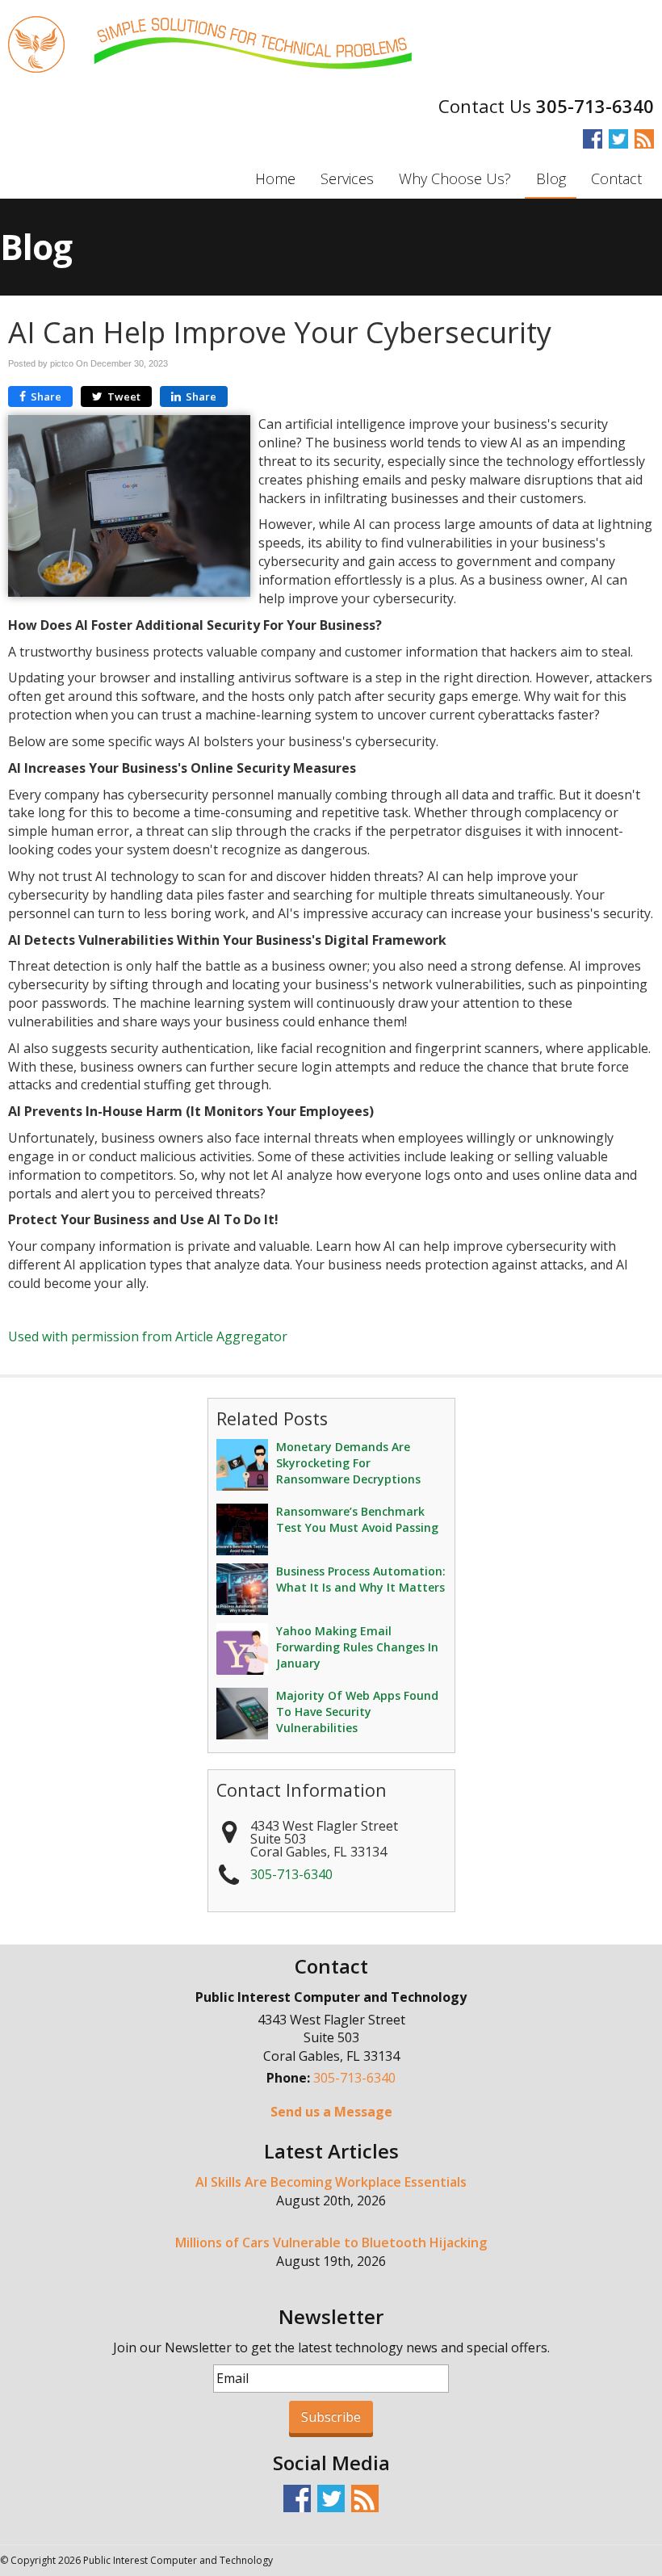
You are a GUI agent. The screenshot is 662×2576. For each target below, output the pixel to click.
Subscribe (331, 2417)
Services (347, 178)
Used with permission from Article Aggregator (148, 1336)
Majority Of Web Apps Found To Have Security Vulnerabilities (357, 1712)
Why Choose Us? (455, 178)
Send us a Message (331, 2112)
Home (275, 178)
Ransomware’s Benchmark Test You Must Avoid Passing (357, 1519)
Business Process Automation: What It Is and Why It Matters (361, 1579)
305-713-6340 (595, 106)
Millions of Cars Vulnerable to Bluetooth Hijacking (331, 2242)
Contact (616, 178)
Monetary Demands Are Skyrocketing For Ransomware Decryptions (348, 1463)
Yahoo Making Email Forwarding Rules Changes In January (357, 1647)
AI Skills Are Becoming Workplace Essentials (331, 2182)
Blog (551, 178)
